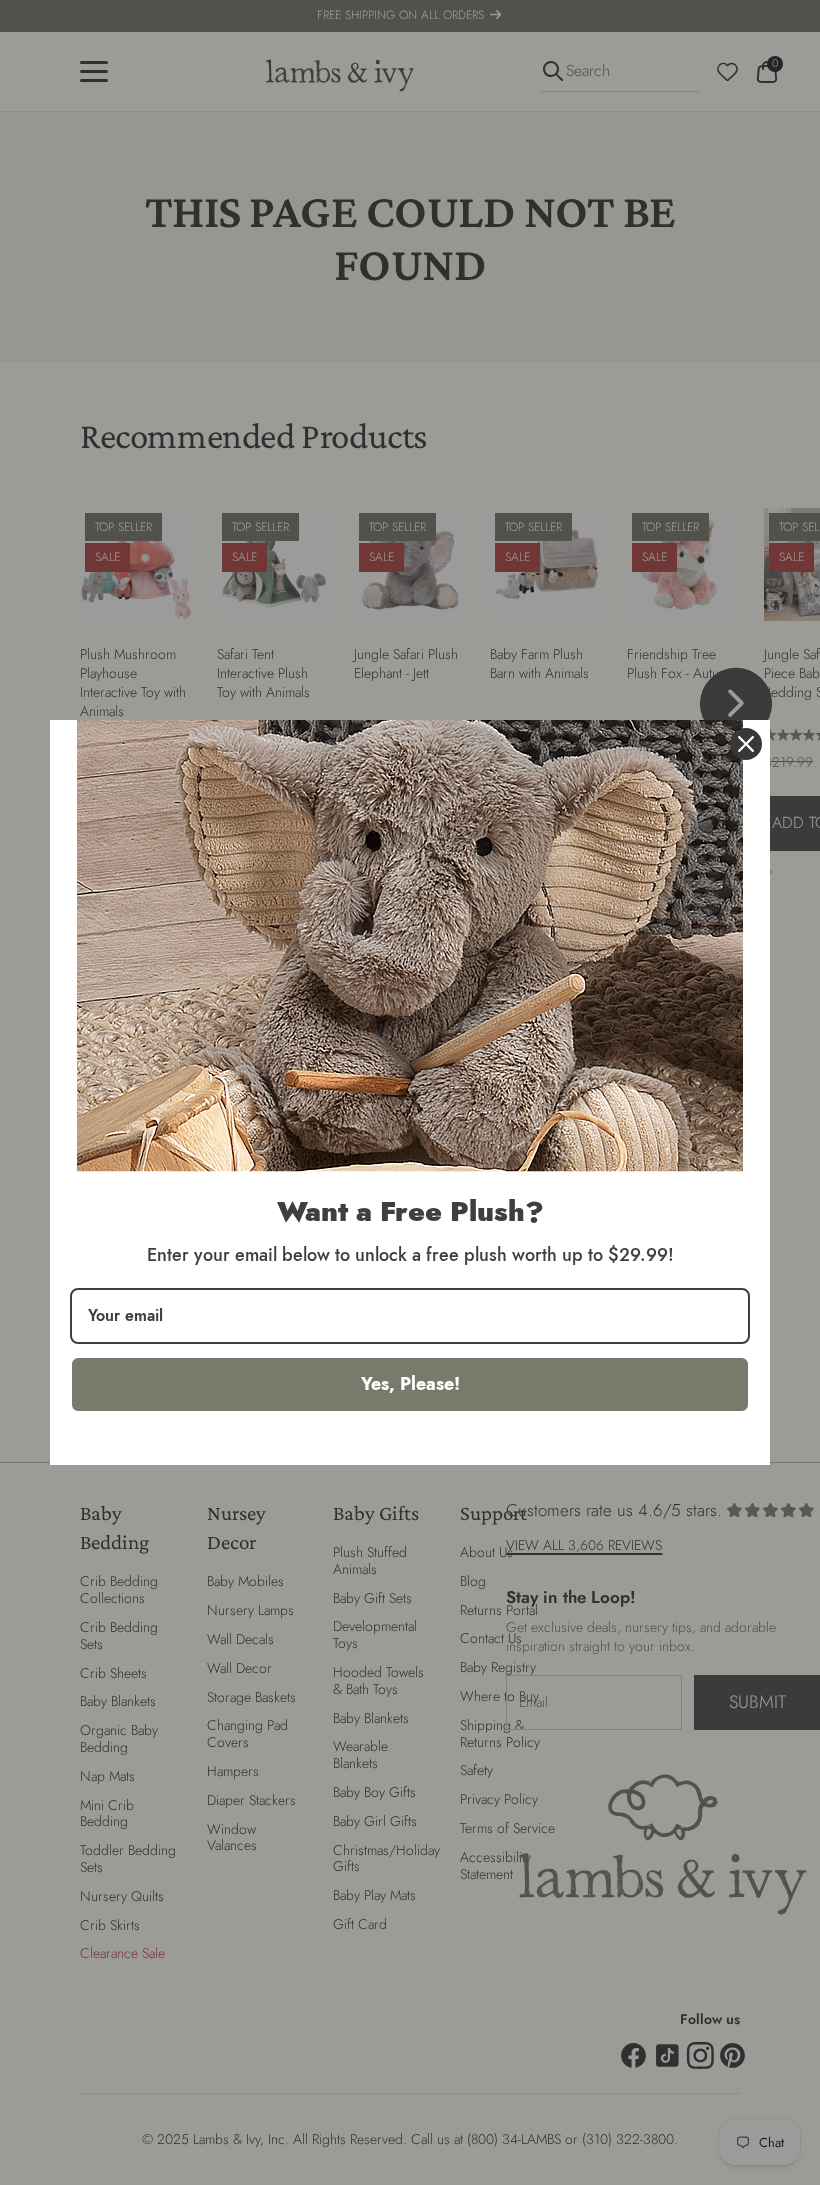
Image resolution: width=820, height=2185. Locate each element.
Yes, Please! (410, 1384)
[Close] (746, 744)
